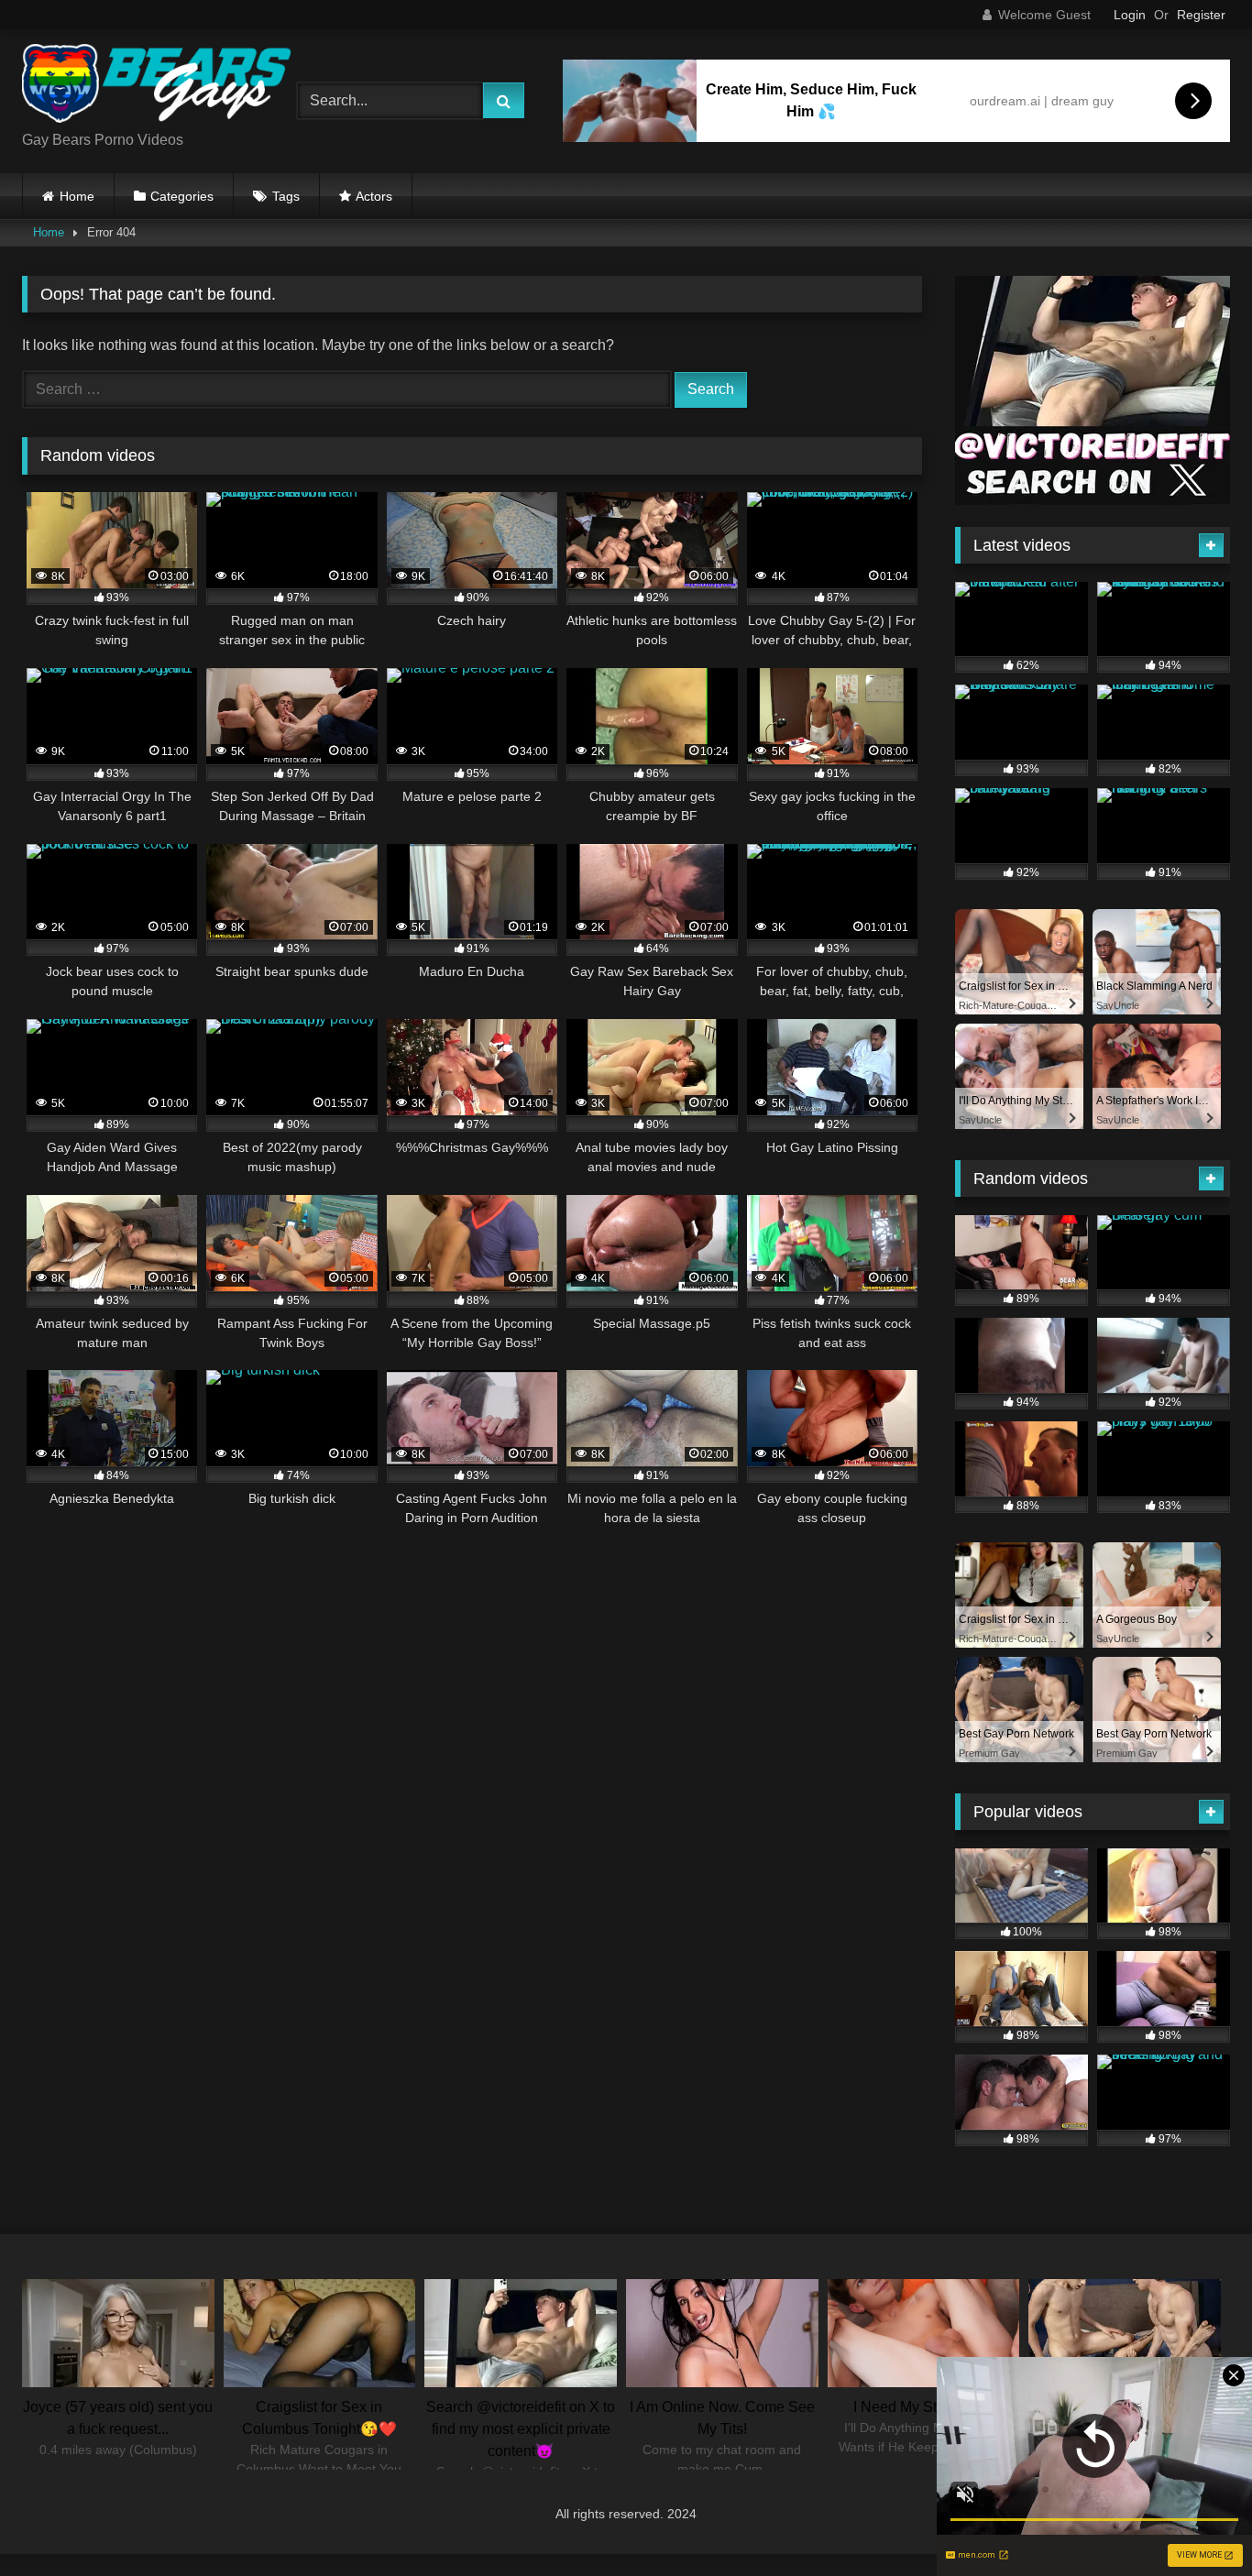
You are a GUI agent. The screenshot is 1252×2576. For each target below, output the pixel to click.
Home (77, 196)
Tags (286, 196)
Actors (374, 196)
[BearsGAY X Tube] (159, 87)
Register (1201, 15)
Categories (182, 196)
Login (1130, 15)
